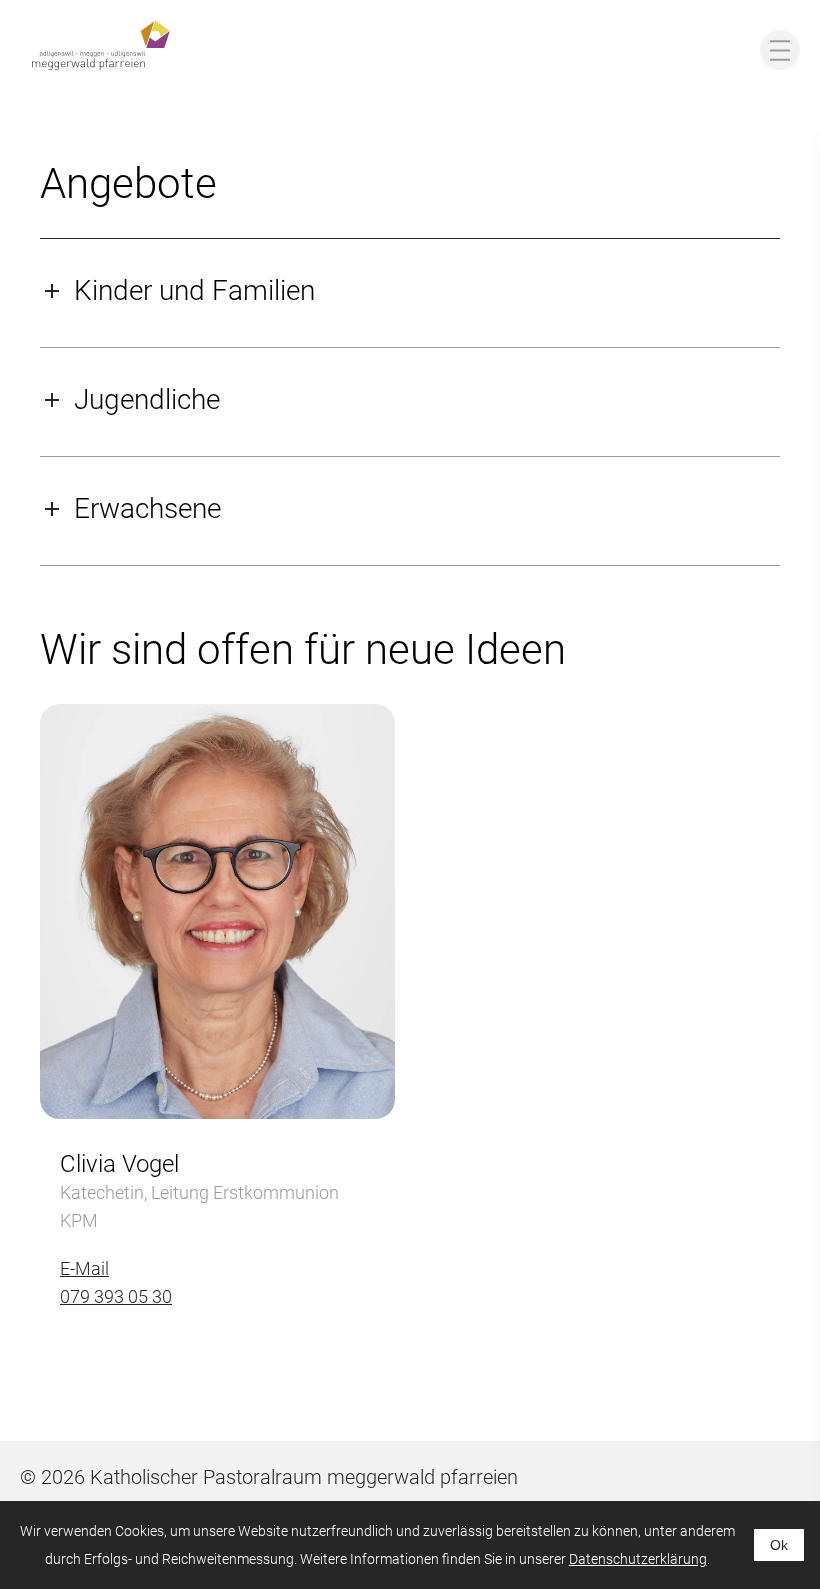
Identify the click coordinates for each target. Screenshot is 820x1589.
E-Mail (84, 1268)
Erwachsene (147, 508)
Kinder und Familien (194, 290)
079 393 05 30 (116, 1296)
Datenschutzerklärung (638, 1559)
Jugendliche (147, 399)
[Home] (101, 45)
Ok (779, 1545)
